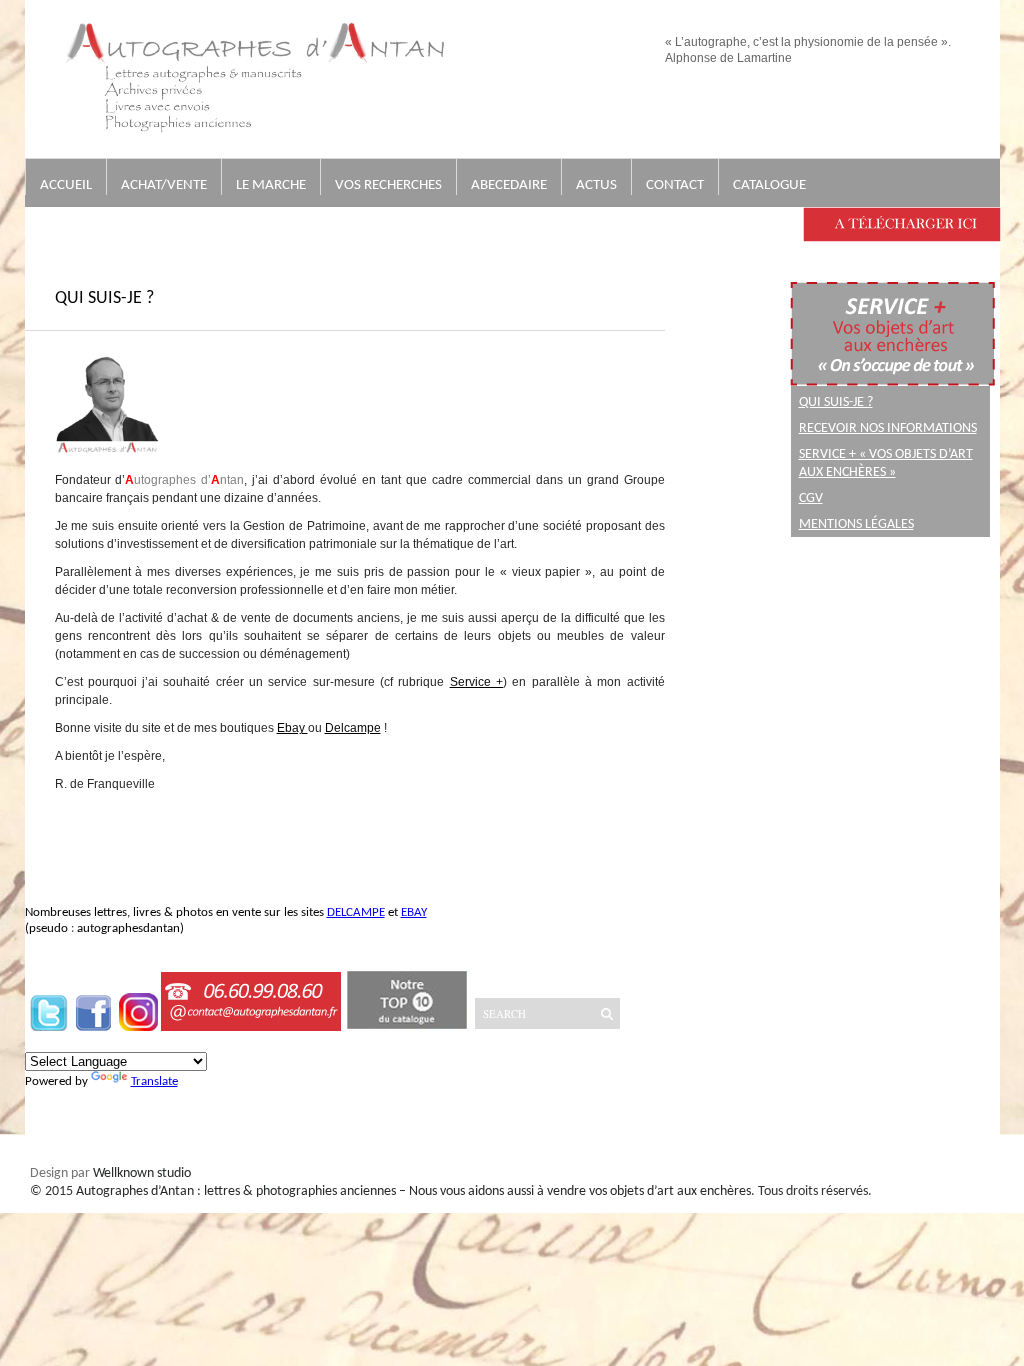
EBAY (414, 912)
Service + (476, 682)
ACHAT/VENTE (164, 185)
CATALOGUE (769, 185)
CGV (811, 498)
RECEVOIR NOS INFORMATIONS (888, 428)
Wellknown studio (142, 1173)
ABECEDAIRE (509, 185)
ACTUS (596, 185)
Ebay (292, 728)
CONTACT (675, 185)
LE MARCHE (271, 185)
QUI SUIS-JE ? (836, 402)
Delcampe (353, 728)
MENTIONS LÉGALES (856, 524)
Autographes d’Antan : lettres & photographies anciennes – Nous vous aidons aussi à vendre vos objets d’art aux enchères (413, 1191)
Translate (154, 1081)
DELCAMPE (356, 912)
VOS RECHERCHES (388, 185)
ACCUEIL (66, 185)
